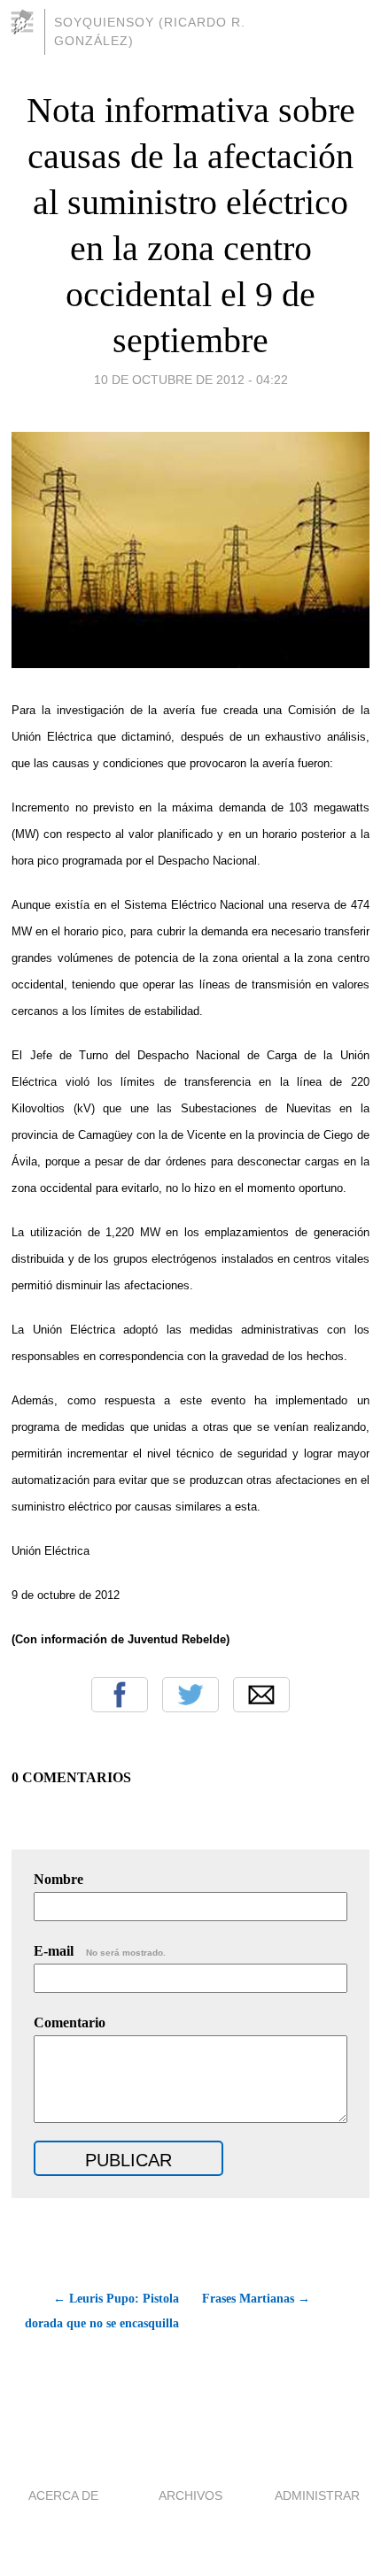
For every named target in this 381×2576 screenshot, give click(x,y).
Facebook (120, 1695)
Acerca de (63, 2495)
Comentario (70, 2022)
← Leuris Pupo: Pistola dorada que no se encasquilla (101, 2311)
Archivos (190, 2495)
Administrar (317, 2495)
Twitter (190, 1695)
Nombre (58, 1879)
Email (261, 1695)
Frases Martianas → (256, 2299)
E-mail (100, 1951)
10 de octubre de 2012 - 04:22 (191, 380)
